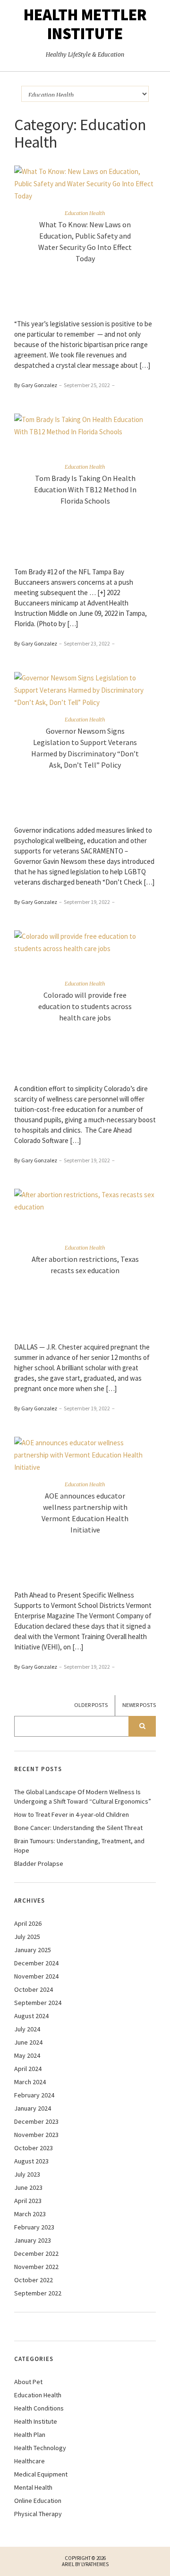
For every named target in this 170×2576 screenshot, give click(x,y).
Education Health (85, 213)
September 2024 (38, 2003)
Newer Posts (139, 1705)
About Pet (28, 2382)
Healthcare (30, 2461)
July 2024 (27, 2029)
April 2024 (28, 2069)
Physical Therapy (38, 2514)
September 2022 (38, 2293)
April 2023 (28, 2201)
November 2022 (36, 2267)
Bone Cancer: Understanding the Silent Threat (78, 1828)
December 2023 (36, 2121)
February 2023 (34, 2227)
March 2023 (30, 2214)
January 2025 (33, 1950)
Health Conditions (39, 2408)
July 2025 (27, 1937)
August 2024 (31, 2016)
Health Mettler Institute (85, 24)
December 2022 (36, 2253)
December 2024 (36, 1963)
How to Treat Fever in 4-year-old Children (72, 1814)
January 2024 (33, 2108)
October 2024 (34, 1989)
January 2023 (33, 2240)
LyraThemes (95, 2564)
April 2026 (28, 1923)
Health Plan (30, 2435)
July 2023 (27, 2174)
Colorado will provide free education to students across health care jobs (85, 1006)
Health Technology (40, 2448)
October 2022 (34, 2280)
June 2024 (28, 2042)
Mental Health (33, 2487)
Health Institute (36, 2421)
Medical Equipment (41, 2474)
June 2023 (28, 2187)
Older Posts (91, 1705)
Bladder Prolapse (39, 1864)
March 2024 (30, 2082)
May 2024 (27, 2055)
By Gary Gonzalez (36, 385)
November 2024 (36, 1976)
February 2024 (34, 2095)
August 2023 (31, 2161)
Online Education (38, 2501)
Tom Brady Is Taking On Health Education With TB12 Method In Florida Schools (85, 489)
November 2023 (36, 2135)
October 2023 (34, 2148)
